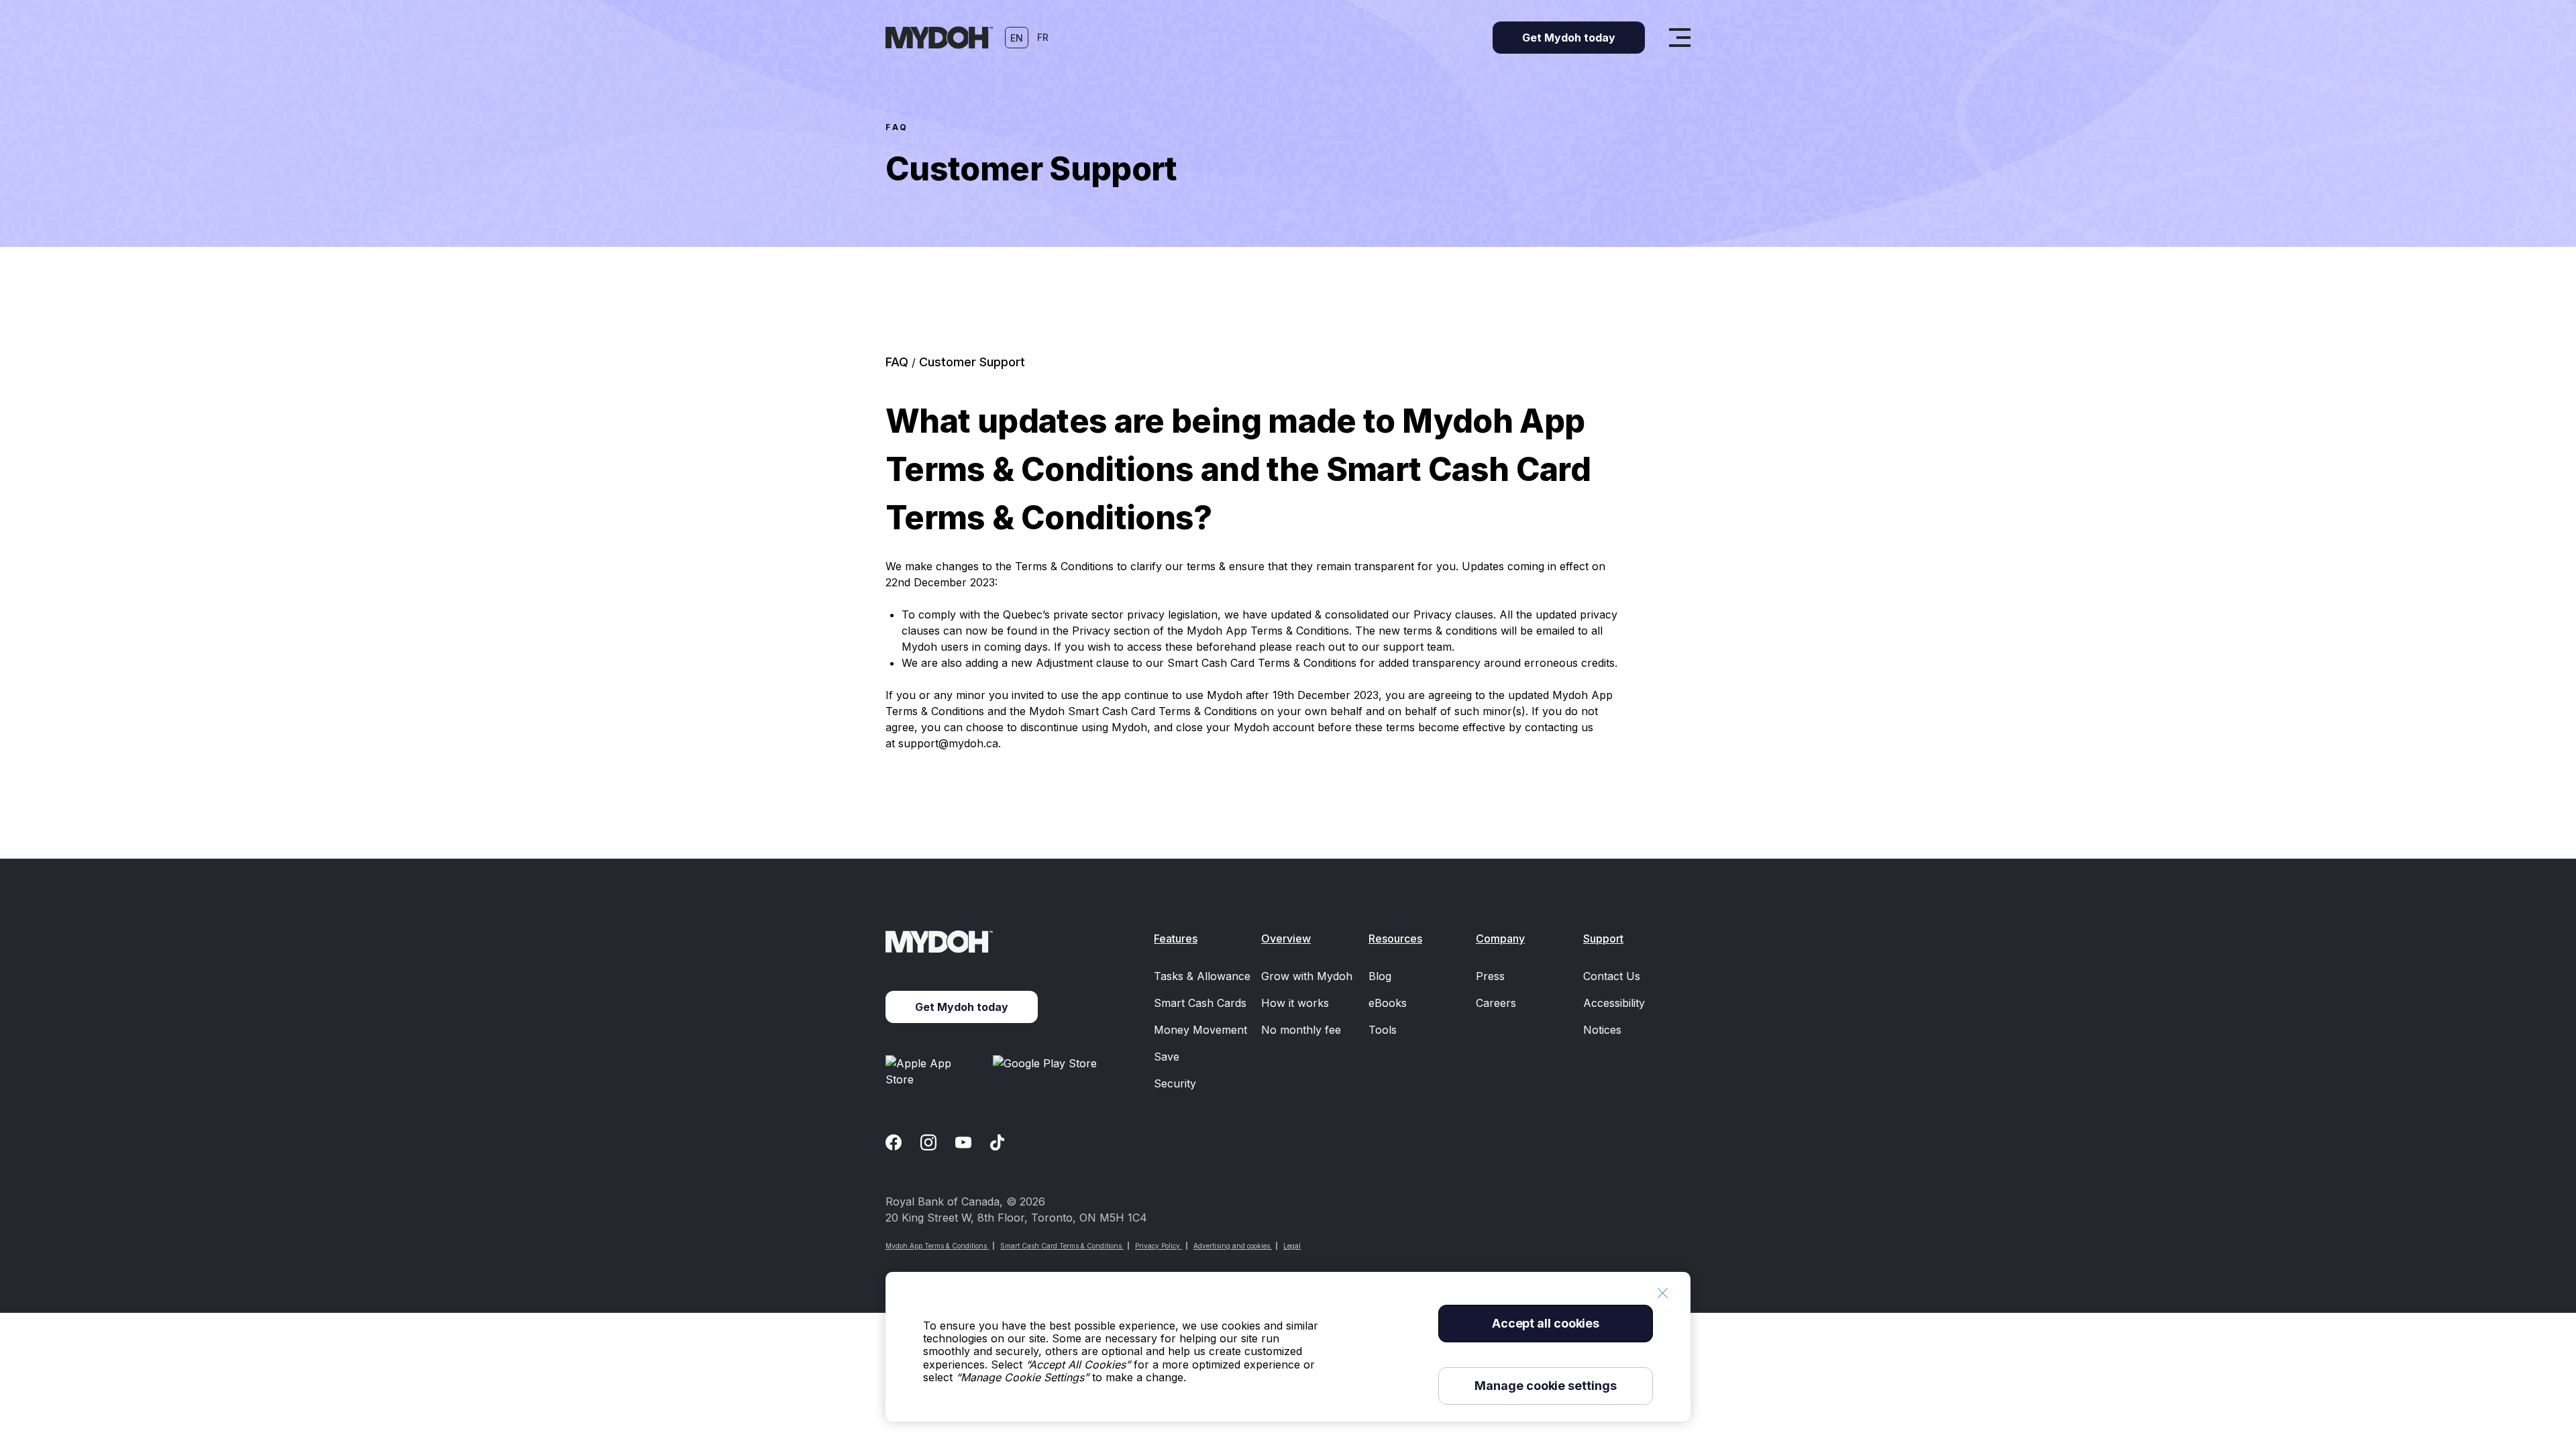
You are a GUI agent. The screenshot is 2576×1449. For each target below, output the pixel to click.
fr (1043, 37)
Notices (1602, 1030)
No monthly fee (1301, 1030)
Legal (1292, 1246)
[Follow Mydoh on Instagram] (928, 1142)
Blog (1380, 976)
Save (1167, 1057)
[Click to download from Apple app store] (934, 1071)
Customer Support (972, 362)
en (1017, 38)
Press (1490, 976)
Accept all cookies (1546, 1323)
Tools (1383, 1030)
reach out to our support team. (1375, 647)
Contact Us (1612, 976)
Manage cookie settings (1545, 1386)
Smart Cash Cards (1200, 1003)
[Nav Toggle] (1680, 38)
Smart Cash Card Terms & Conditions (1062, 1246)
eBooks (1388, 1003)
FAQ (897, 127)
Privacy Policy (1159, 1246)
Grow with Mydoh (1307, 976)
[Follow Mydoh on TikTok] (997, 1142)
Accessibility (1614, 1003)
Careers (1496, 1003)
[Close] (1662, 1293)
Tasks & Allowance (1202, 976)
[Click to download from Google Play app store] (1047, 1071)
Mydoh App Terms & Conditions (937, 1246)
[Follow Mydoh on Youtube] (963, 1142)
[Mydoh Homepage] (939, 38)
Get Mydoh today (962, 1007)
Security (1175, 1083)
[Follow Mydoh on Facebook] (894, 1142)
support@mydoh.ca (948, 743)
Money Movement (1200, 1030)
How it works (1295, 1003)
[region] (1288, 1347)
